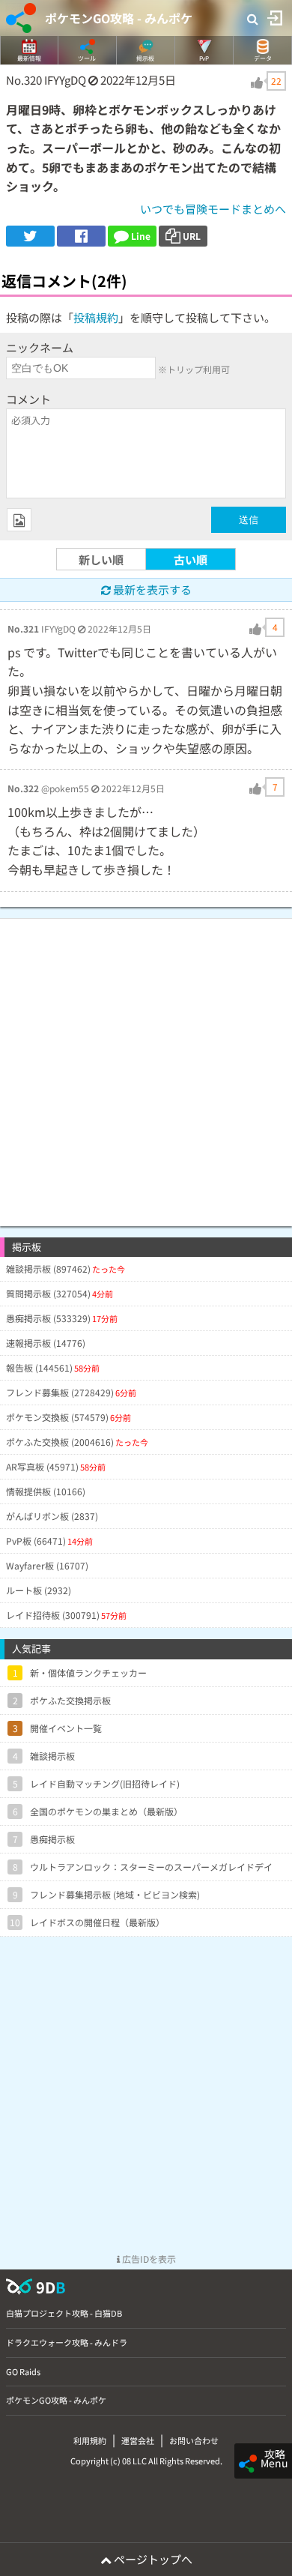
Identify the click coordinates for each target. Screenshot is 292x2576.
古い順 (191, 559)
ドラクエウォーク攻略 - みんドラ (67, 2342)
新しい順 (101, 559)
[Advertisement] (146, 1065)
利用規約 (90, 2440)
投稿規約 (96, 317)
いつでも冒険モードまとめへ (213, 209)
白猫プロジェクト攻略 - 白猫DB (64, 2313)
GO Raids (23, 2371)
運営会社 (138, 2440)
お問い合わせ (194, 2440)
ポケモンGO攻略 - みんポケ (119, 18)
